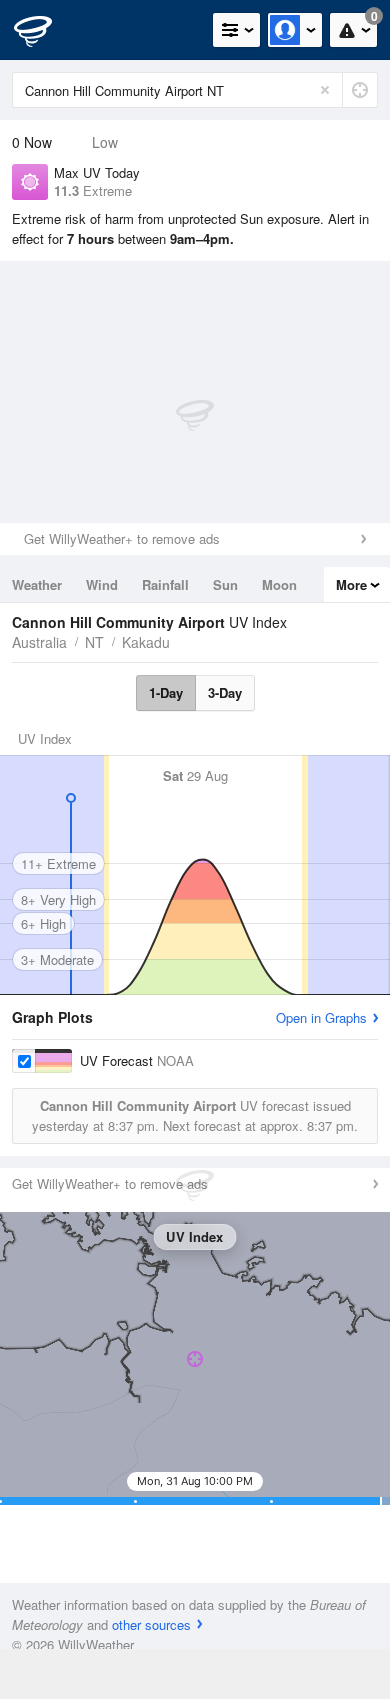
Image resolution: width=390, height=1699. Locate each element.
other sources (151, 1624)
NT (94, 642)
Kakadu (146, 642)
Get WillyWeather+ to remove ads (122, 538)
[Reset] (325, 90)
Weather (37, 584)
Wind (102, 584)
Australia (39, 642)
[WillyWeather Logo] (45, 30)
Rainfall (165, 584)
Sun (225, 584)
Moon (279, 584)
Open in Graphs (321, 1017)
